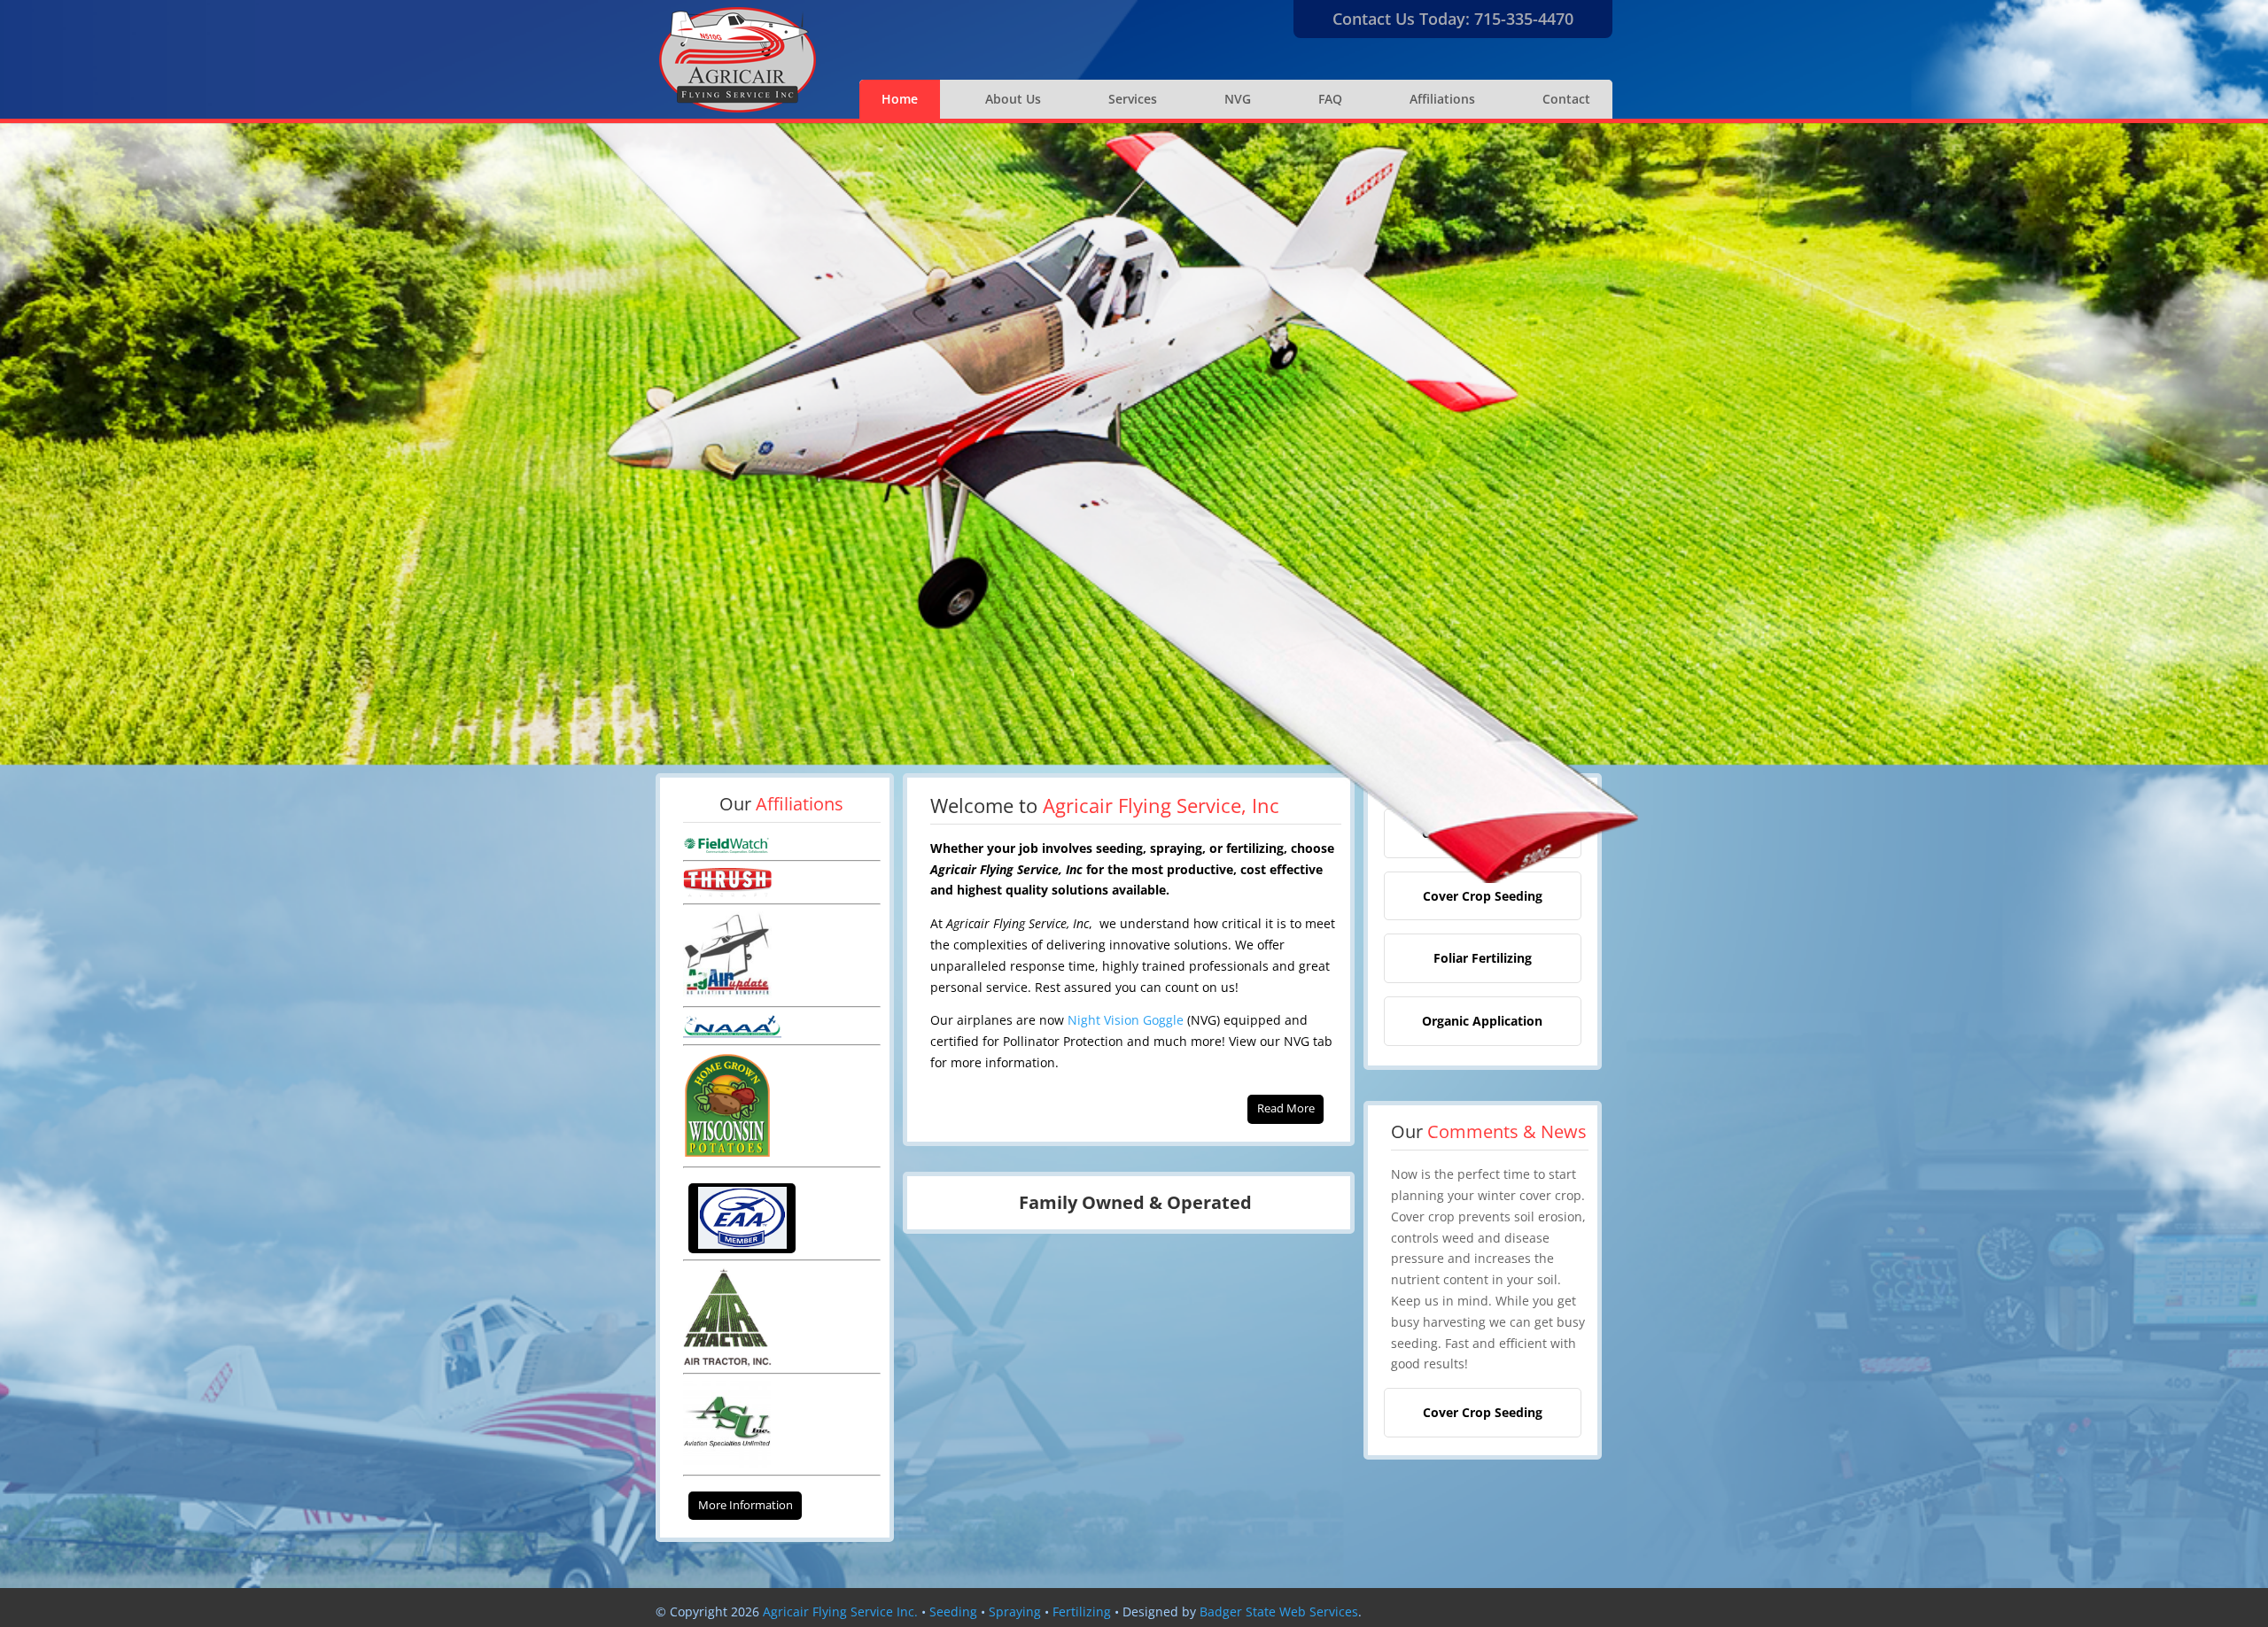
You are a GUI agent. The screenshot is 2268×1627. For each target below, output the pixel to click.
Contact (1566, 99)
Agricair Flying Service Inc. (840, 1612)
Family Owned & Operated (1135, 1202)
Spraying (1015, 1612)
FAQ (1330, 99)
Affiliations (1442, 99)
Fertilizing (1082, 1612)
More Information (746, 1505)
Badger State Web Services (1279, 1612)
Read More (1286, 1108)
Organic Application (1482, 1021)
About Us (1013, 99)
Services (1133, 99)
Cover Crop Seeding (1483, 896)
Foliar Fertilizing (1483, 958)
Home (900, 99)
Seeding (953, 1612)
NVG (1238, 99)
